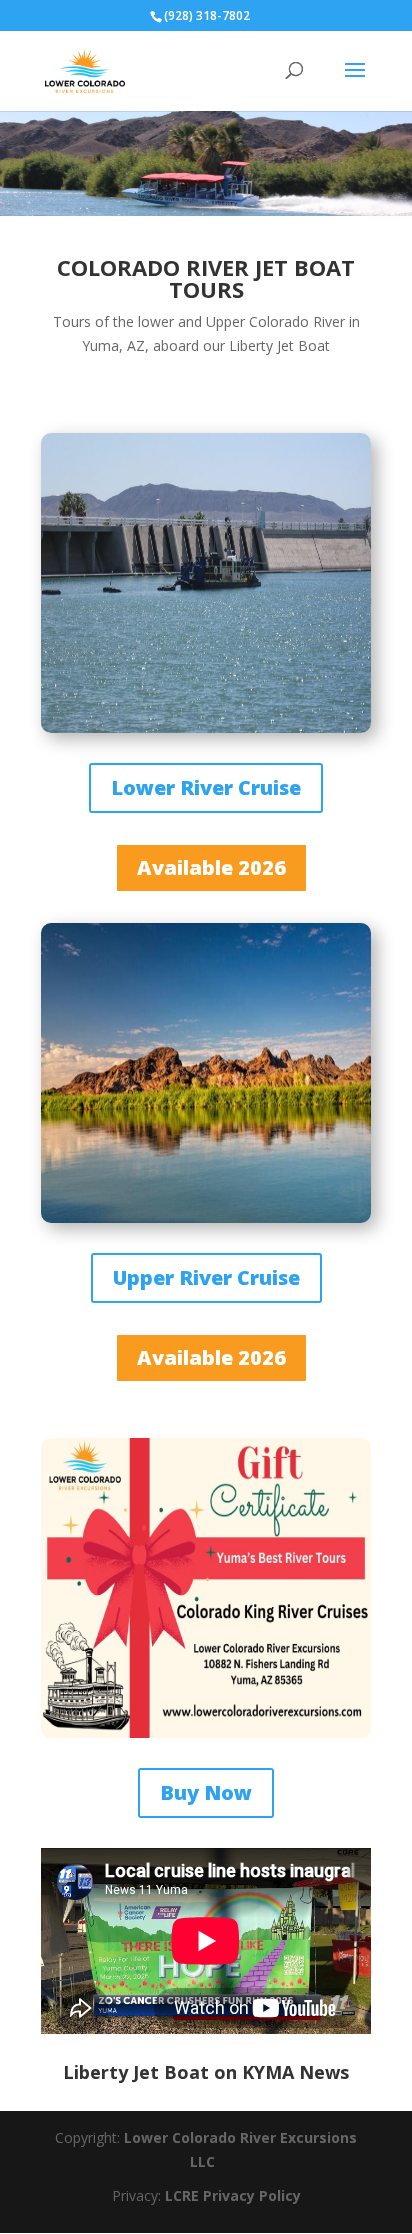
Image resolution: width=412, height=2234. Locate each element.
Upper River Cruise (206, 1277)
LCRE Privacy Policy (233, 2195)
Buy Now (206, 1792)
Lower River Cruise (206, 787)
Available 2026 (211, 867)
